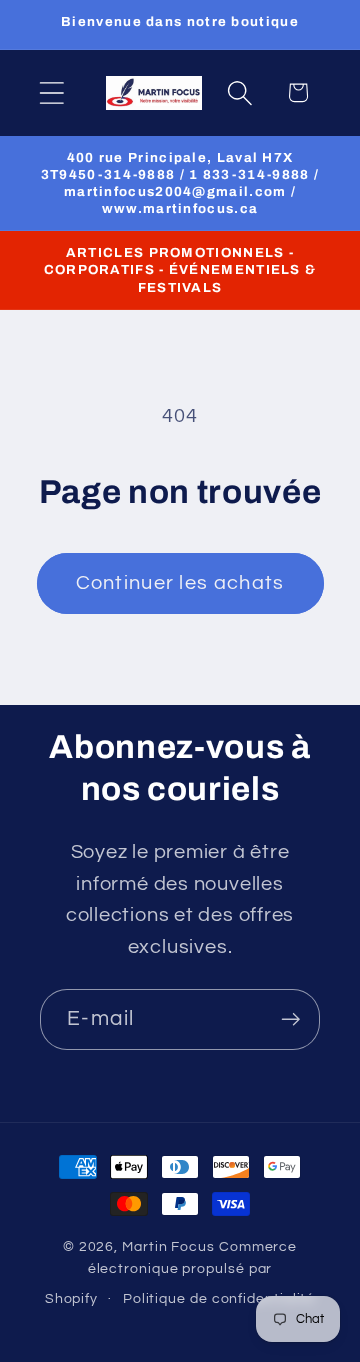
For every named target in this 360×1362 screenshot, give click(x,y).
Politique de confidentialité (219, 1298)
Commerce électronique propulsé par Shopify (171, 1272)
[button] (51, 92)
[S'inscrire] (290, 1019)
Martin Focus (168, 1246)
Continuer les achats (180, 583)
